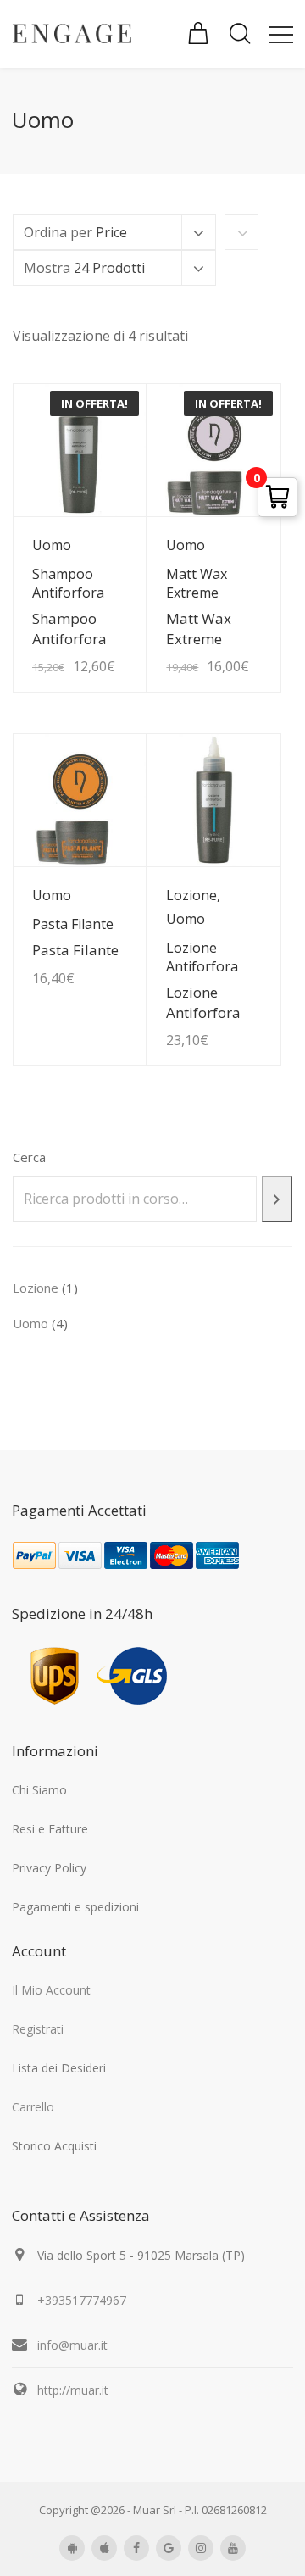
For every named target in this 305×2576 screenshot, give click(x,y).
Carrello (33, 2107)
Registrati (38, 2029)
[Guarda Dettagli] (80, 800)
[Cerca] (277, 1199)
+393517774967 (82, 2300)
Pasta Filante (75, 950)
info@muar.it (72, 2345)
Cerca (29, 1157)
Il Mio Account (51, 1990)
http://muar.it (73, 2390)
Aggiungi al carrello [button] (96, 626)
